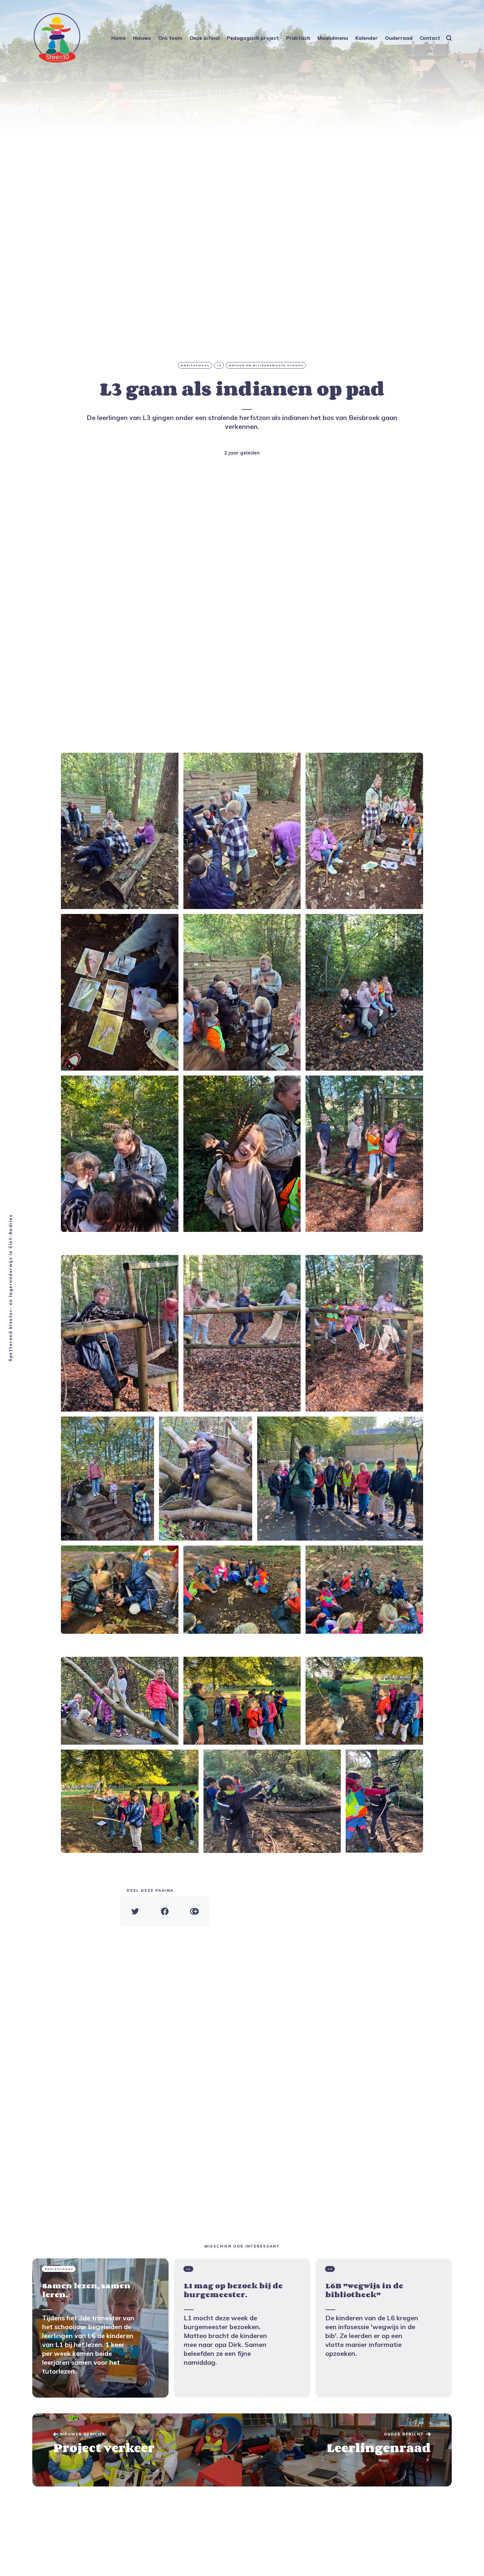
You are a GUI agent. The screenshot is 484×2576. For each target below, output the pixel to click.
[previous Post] (347, 2450)
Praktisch (298, 38)
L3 (219, 365)
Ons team (170, 38)
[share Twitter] (135, 1912)
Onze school (205, 38)
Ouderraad (399, 38)
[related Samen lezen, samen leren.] (100, 2328)
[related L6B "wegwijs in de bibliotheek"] (384, 2328)
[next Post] (137, 2450)
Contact (430, 38)
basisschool (195, 365)
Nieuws (142, 38)
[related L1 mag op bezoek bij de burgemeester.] (242, 2328)
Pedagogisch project (253, 38)
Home (119, 38)
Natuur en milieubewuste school (266, 365)
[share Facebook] (165, 1912)
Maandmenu (333, 38)
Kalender (366, 38)
